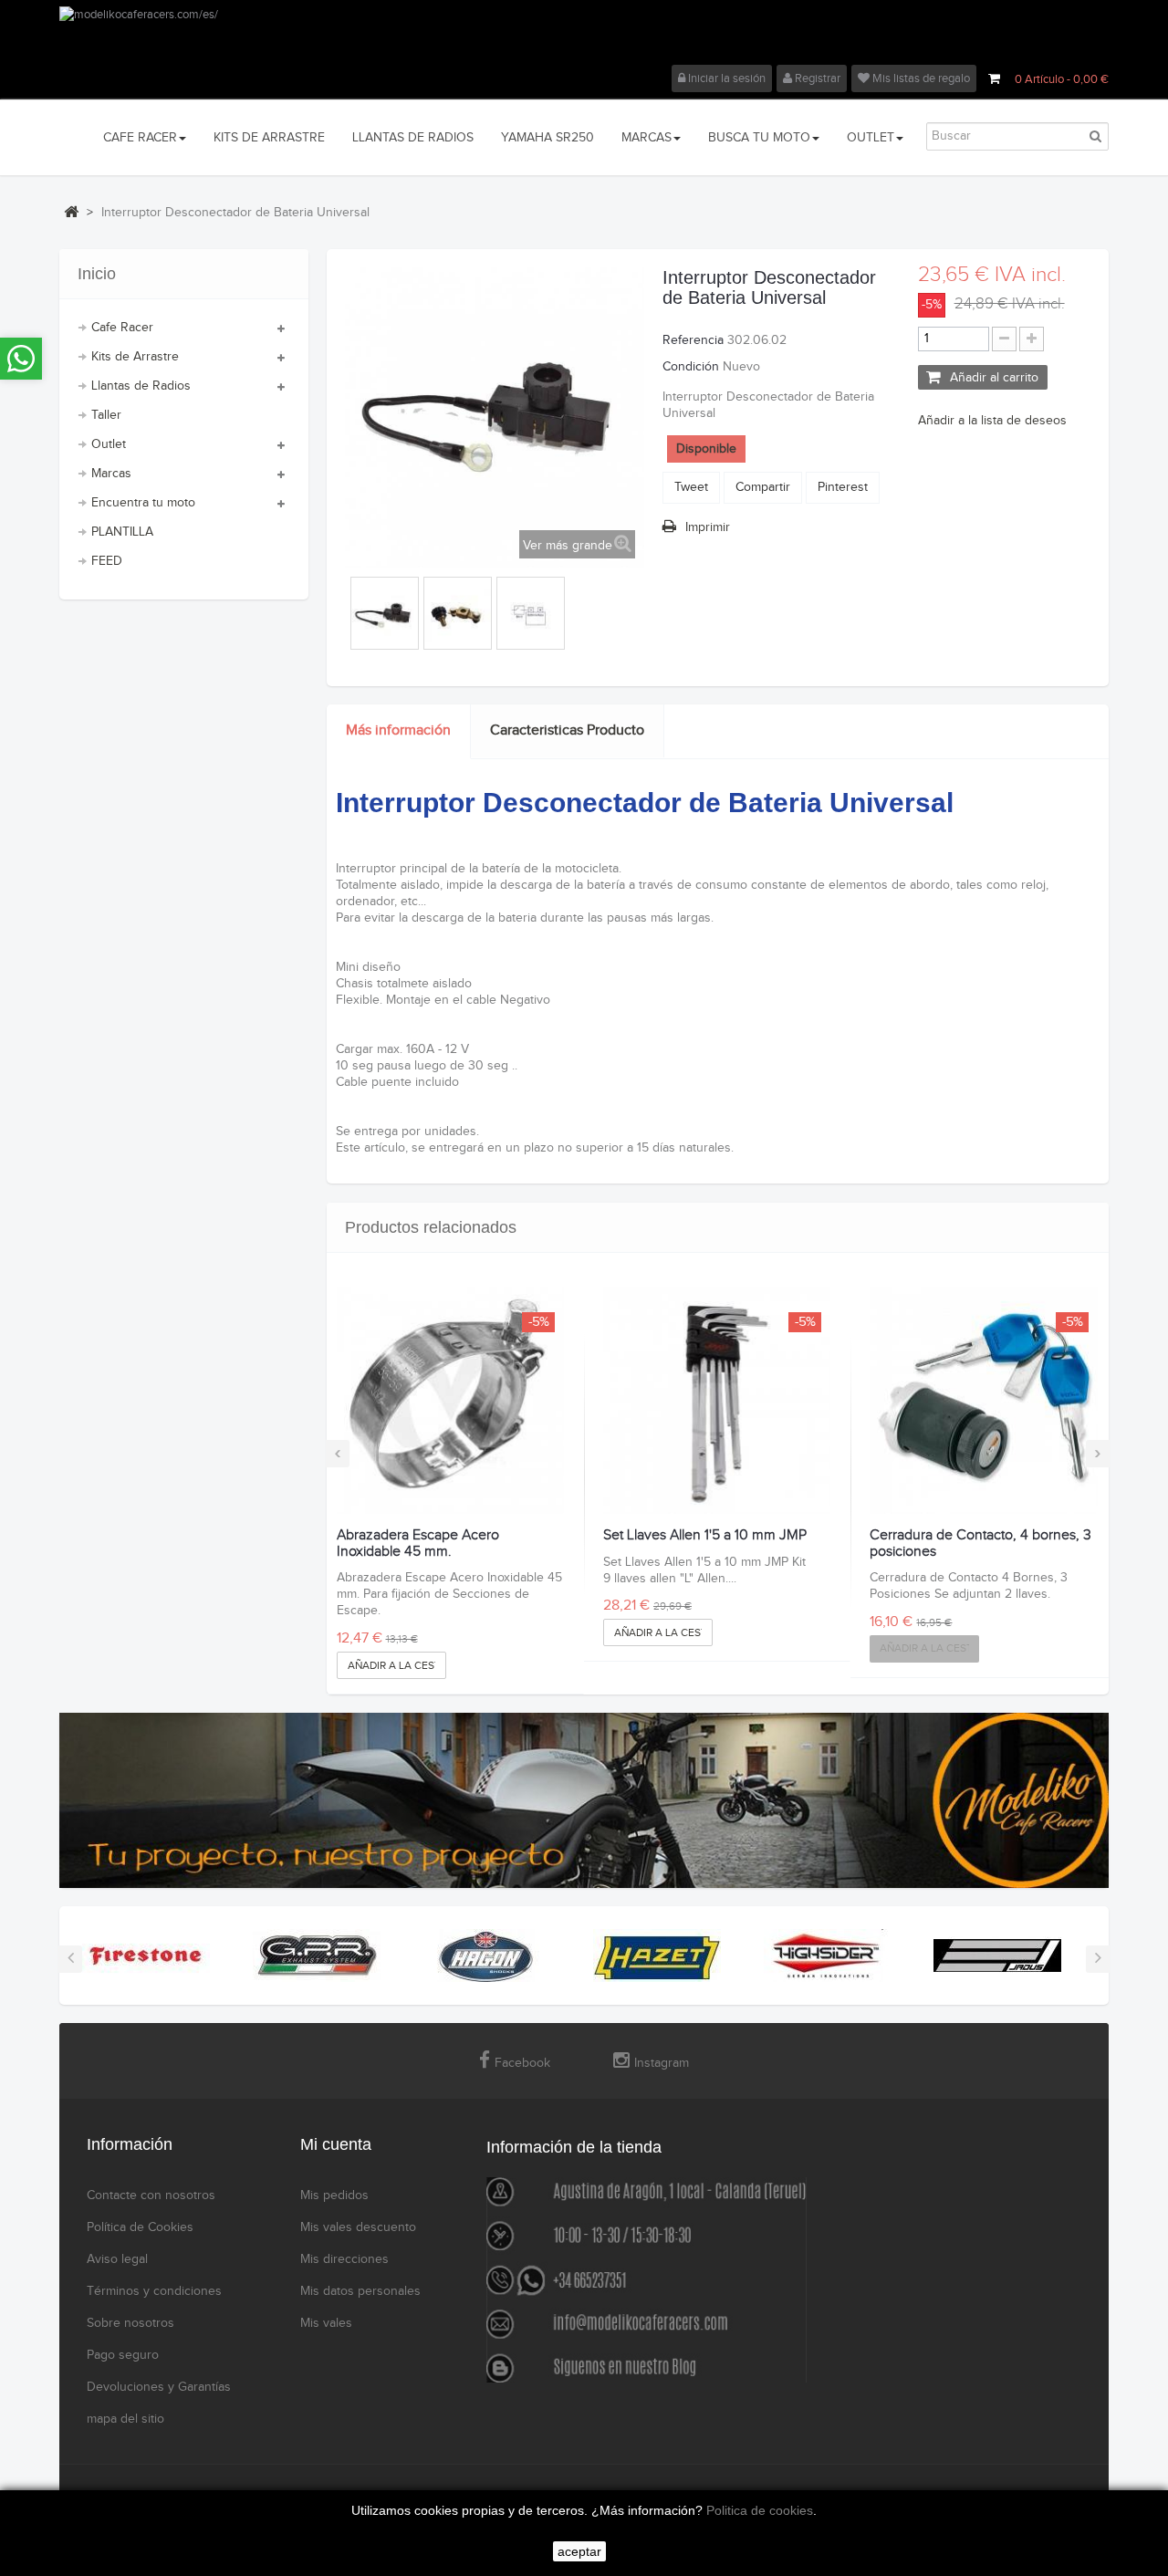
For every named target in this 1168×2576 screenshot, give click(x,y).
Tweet (691, 487)
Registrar (816, 78)
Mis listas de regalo (920, 78)
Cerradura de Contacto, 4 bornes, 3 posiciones (980, 1544)
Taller (106, 415)
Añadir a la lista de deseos (992, 421)
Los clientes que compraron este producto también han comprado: (348, 609)
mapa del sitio (125, 2419)
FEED (107, 561)
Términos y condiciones (154, 2291)
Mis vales (326, 2323)
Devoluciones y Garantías (159, 2387)
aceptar (579, 2551)
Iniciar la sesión (725, 78)
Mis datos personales (360, 2291)
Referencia (693, 340)
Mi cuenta (336, 2144)
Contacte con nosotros (151, 2195)
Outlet (109, 444)
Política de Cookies (140, 2227)
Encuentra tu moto (143, 503)
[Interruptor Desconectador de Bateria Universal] (385, 615)
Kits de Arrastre (135, 357)
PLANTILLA (122, 532)
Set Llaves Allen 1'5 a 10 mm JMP (705, 1536)
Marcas (111, 474)
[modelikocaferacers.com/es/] (584, 36)
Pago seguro (123, 2355)
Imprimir (708, 527)
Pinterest (843, 487)
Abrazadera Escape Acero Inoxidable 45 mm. (418, 1544)
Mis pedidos (334, 2195)
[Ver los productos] (146, 1955)
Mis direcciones (344, 2259)
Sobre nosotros (130, 2323)
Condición (691, 367)
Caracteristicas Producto (567, 730)
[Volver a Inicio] (71, 212)
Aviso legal (117, 2259)
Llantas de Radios (141, 386)
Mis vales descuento (358, 2227)
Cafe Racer (122, 328)
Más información (398, 730)
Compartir (763, 487)
